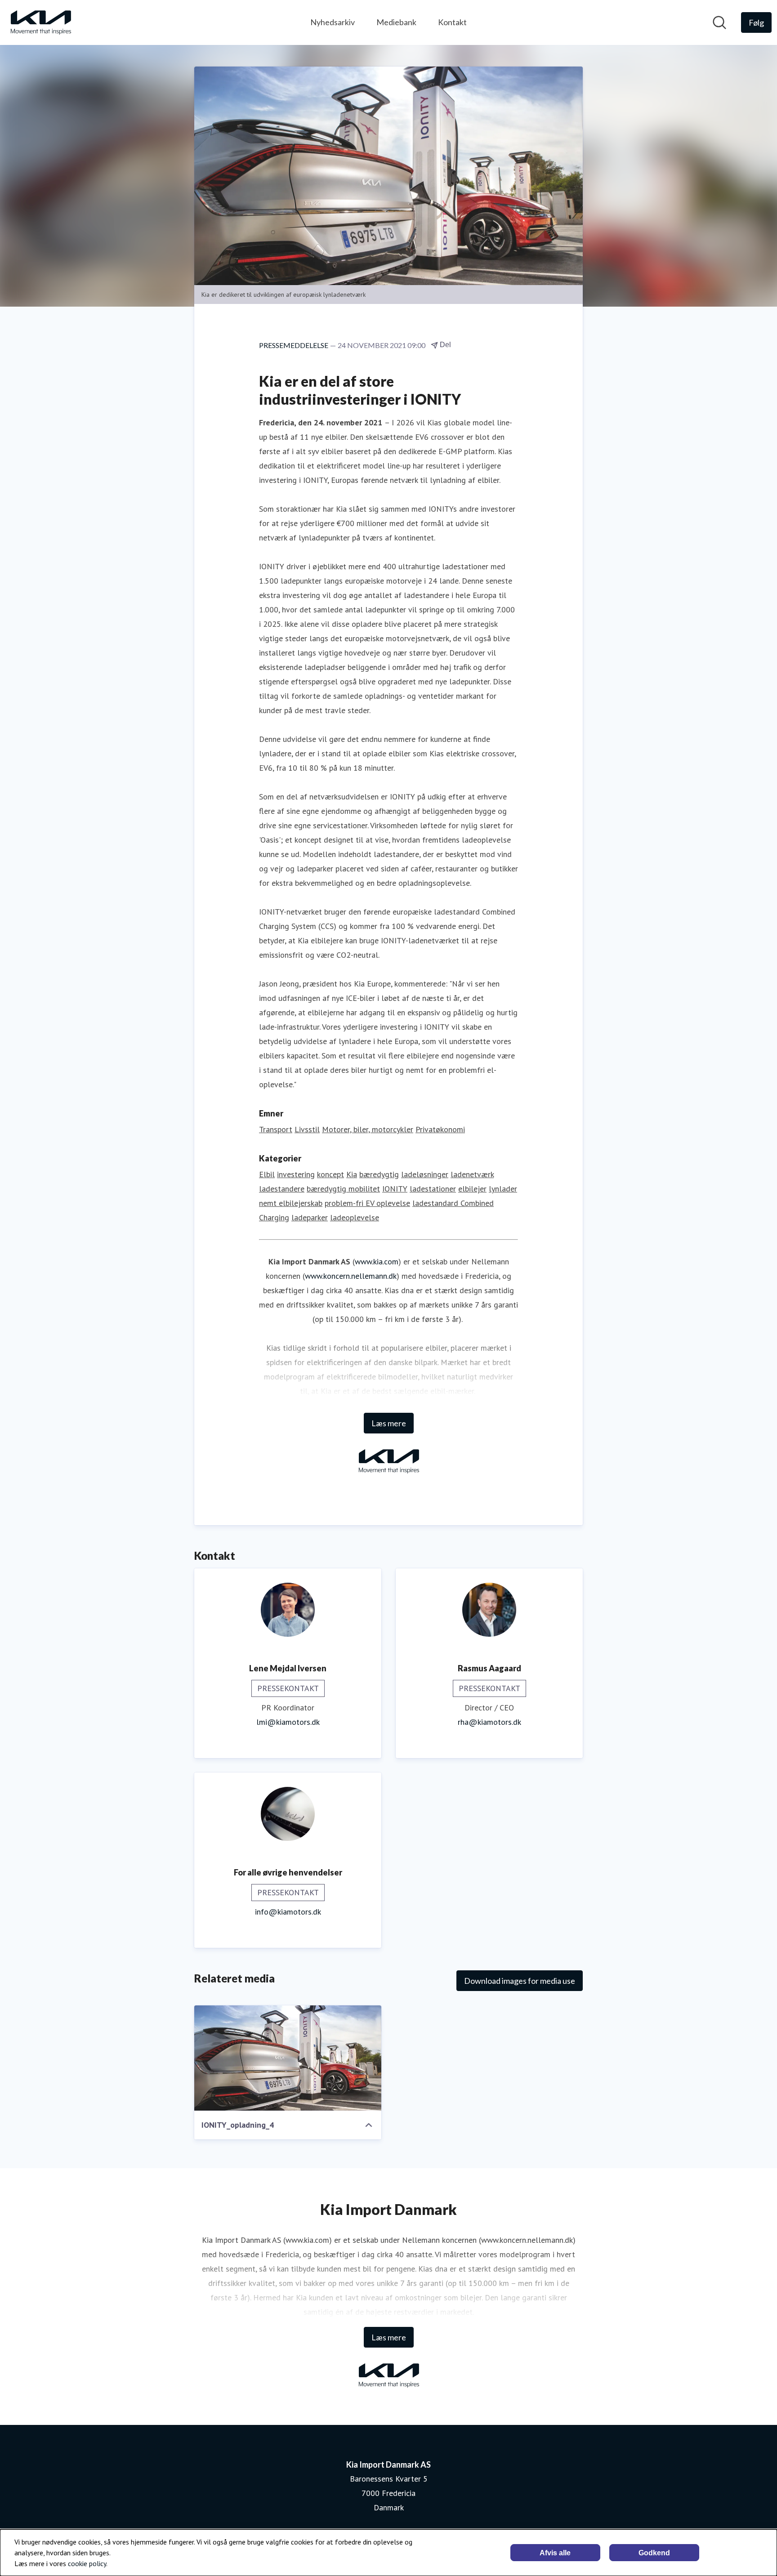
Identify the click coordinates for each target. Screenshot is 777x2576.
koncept (330, 1174)
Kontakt (452, 22)
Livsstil (307, 1129)
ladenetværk (472, 1174)
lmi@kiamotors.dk (288, 1722)
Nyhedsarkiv (333, 22)
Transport (276, 1129)
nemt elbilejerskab (291, 1203)
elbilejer (472, 1189)
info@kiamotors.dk (288, 1912)
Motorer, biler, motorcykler (368, 1129)
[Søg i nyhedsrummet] (719, 22)
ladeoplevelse (355, 1217)
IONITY (395, 1189)
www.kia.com (377, 1261)
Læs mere (389, 1423)
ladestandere (282, 1189)
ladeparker (310, 1217)
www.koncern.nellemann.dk (351, 1276)
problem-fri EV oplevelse (367, 1203)
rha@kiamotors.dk (489, 1722)
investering (296, 1174)
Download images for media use (520, 1981)
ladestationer (433, 1189)
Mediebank (396, 22)
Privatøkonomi (440, 1129)
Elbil (267, 1174)
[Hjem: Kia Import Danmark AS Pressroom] (40, 22)
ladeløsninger (425, 1174)
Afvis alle (555, 2553)
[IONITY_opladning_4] (288, 2058)
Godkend (654, 2553)
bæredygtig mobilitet (343, 1189)
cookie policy (87, 2563)
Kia (352, 1174)
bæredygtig (379, 1174)
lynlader (503, 1189)
